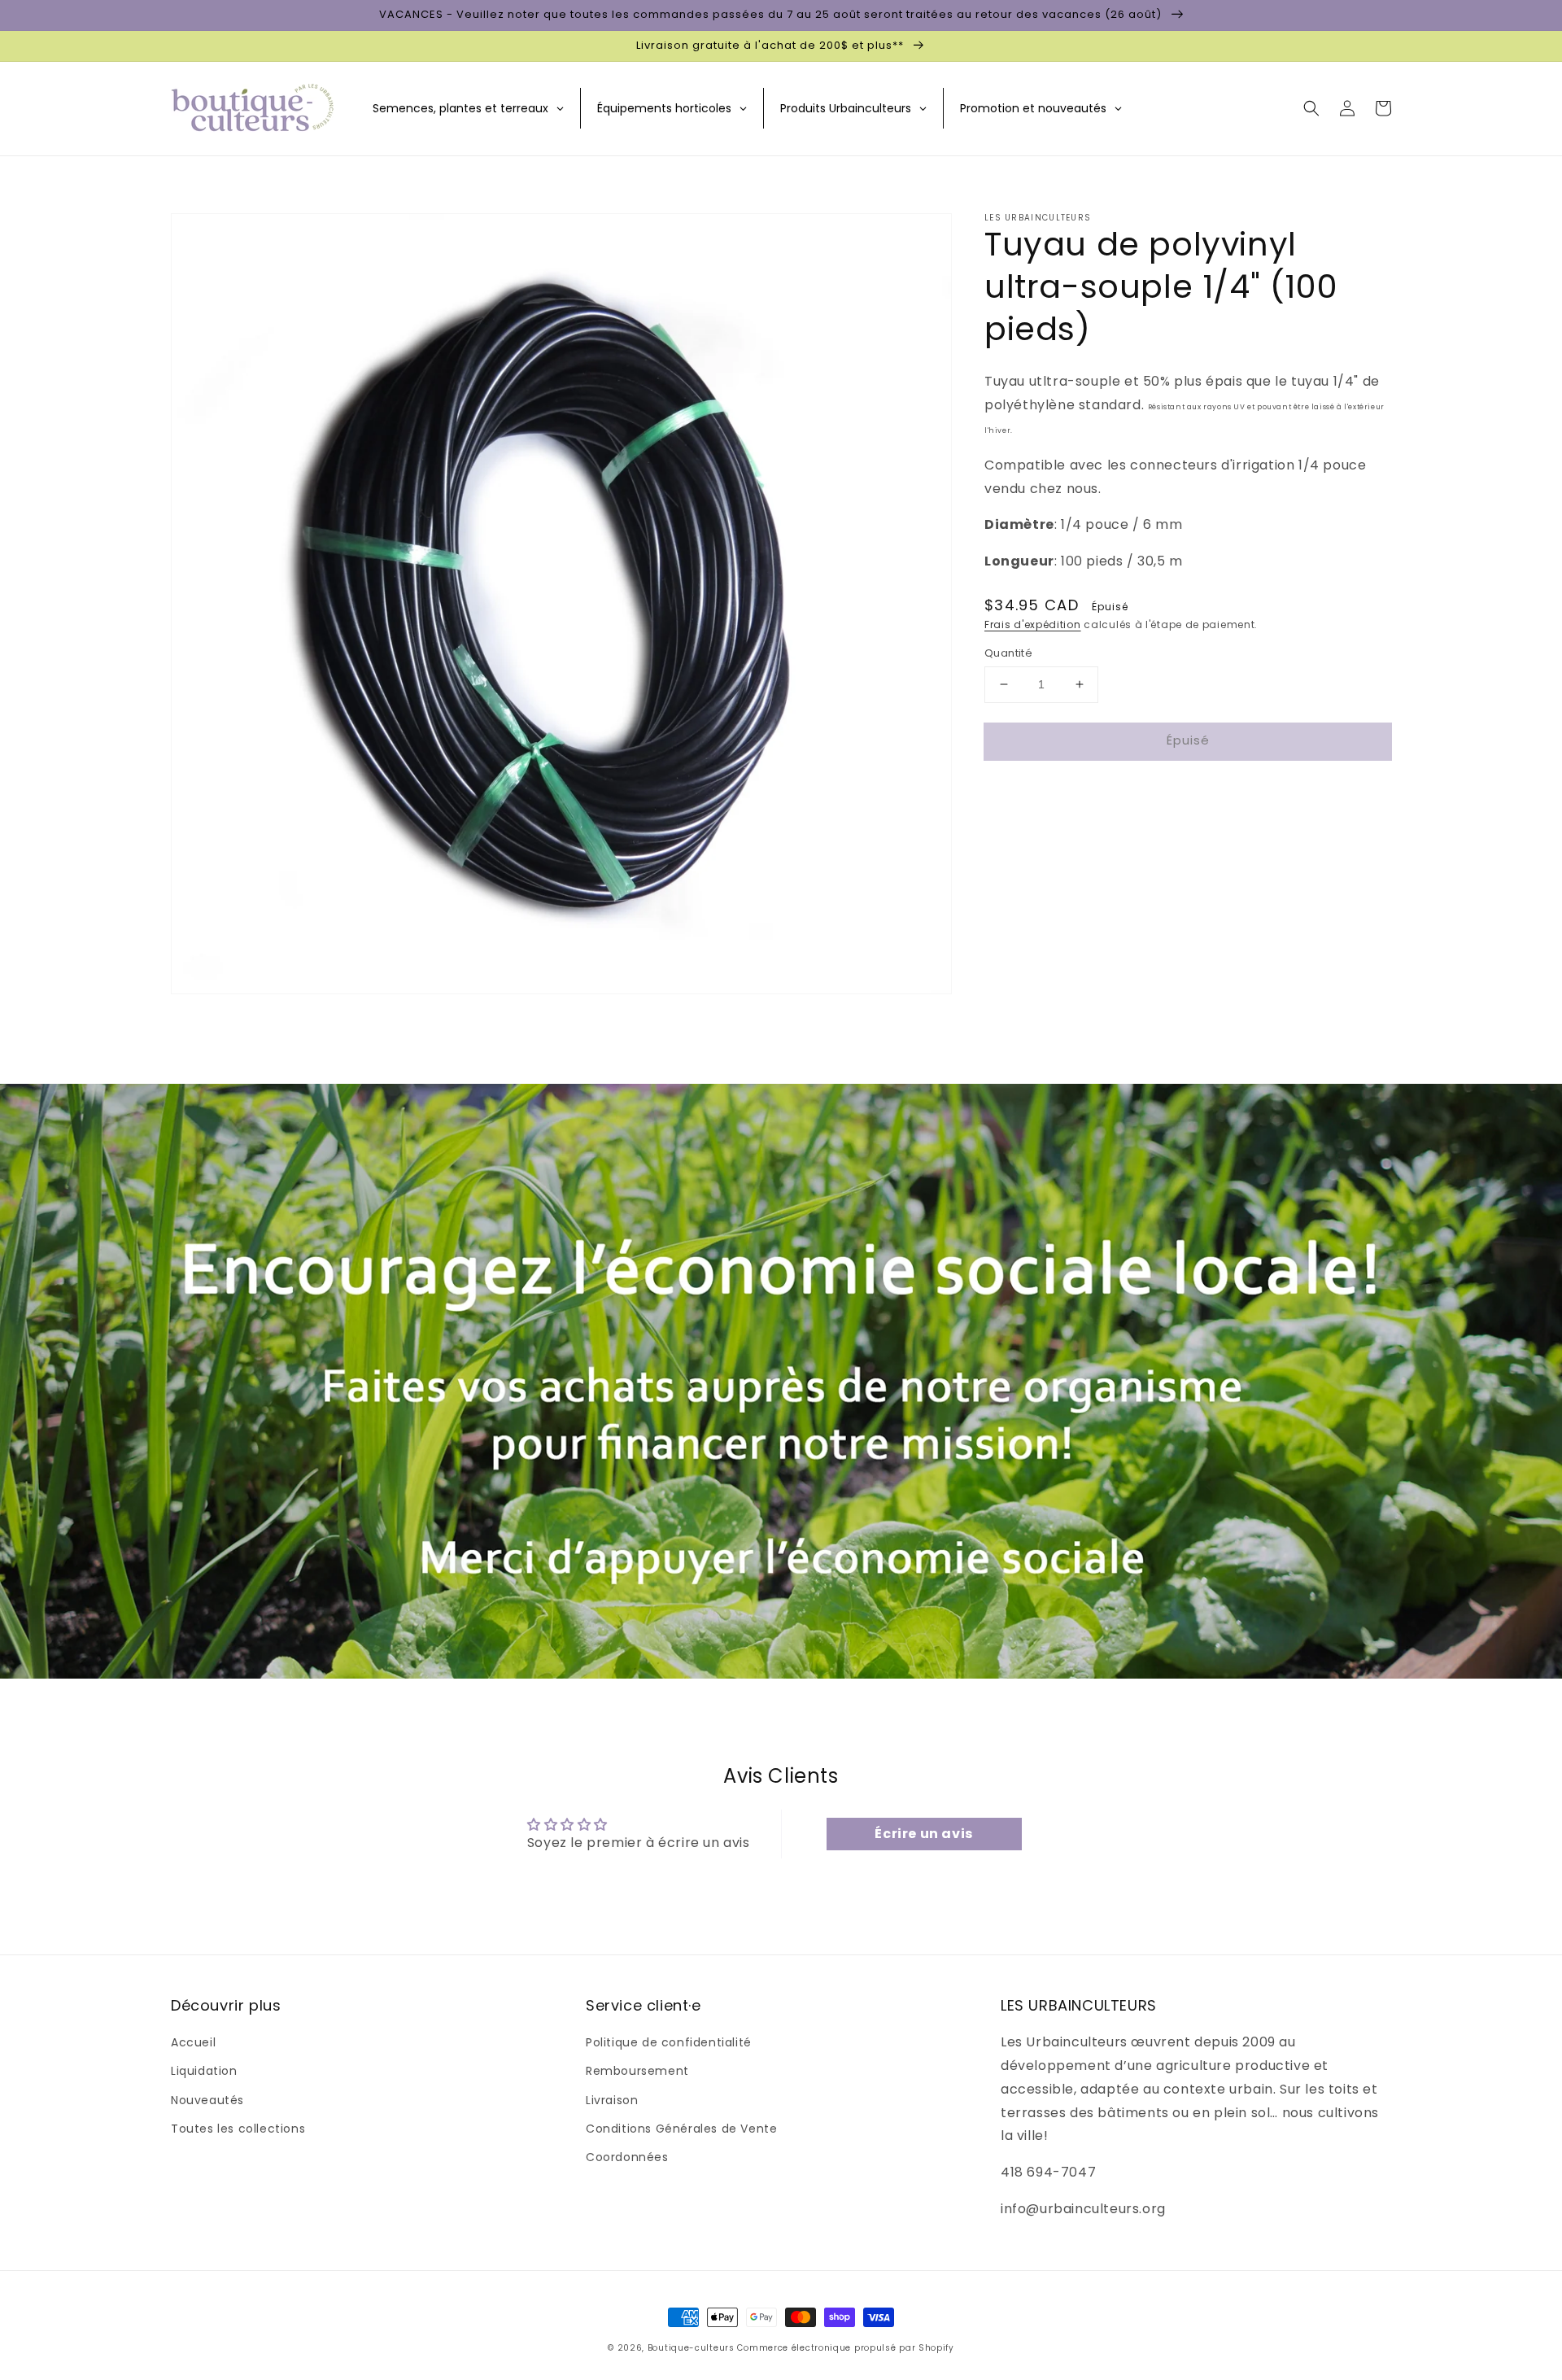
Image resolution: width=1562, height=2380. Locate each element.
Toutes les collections (238, 2129)
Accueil (193, 2042)
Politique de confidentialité (669, 2042)
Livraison (612, 2100)
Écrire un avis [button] (923, 1834)
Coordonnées (627, 2157)
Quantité (1008, 653)
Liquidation (204, 2071)
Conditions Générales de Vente (681, 2129)
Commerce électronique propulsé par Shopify (845, 2348)
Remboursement (637, 2071)
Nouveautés (207, 2100)
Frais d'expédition (1033, 624)
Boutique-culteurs (691, 2348)
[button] (1311, 108)
